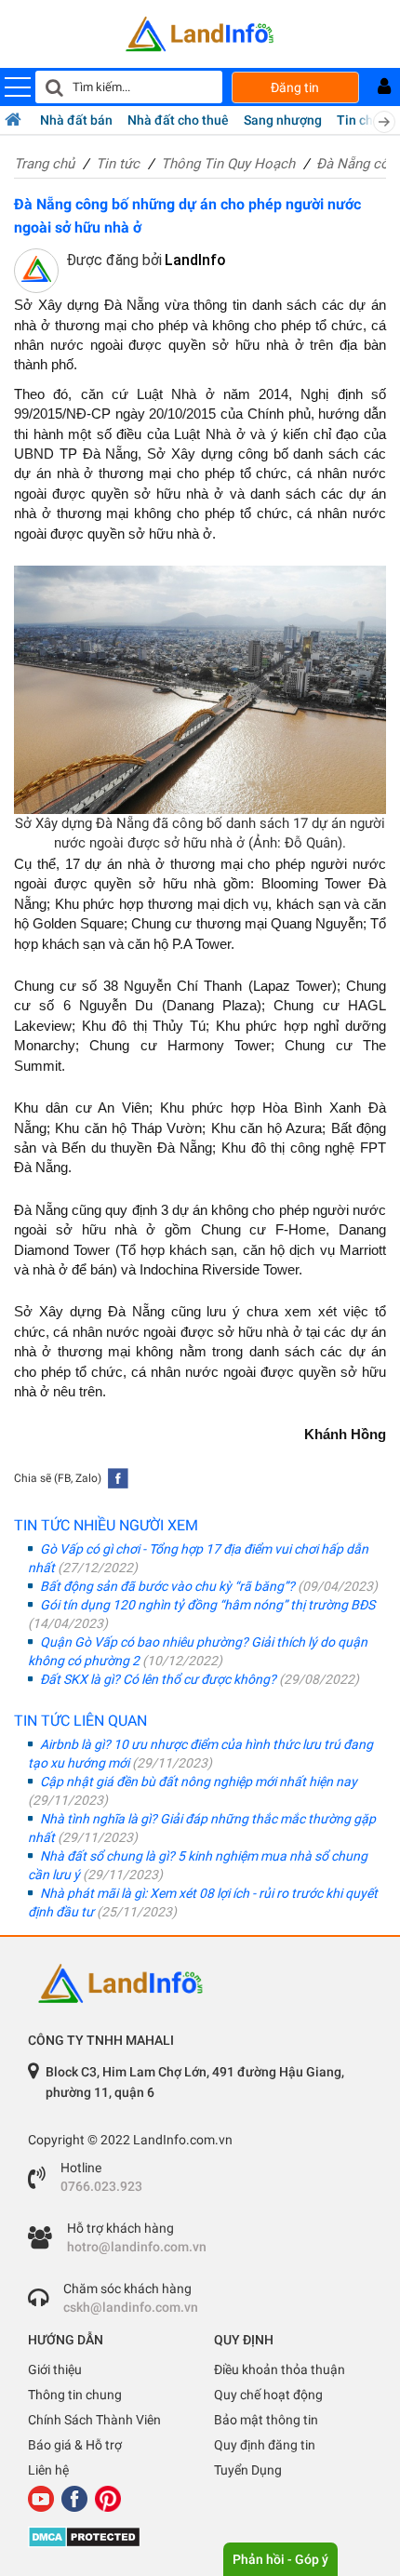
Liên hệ (48, 2470)
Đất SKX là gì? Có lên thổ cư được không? (198, 1679)
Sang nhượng (283, 120)
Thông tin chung (75, 2395)
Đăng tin (295, 87)
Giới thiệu (55, 2369)
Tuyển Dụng (248, 2470)
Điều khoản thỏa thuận (280, 2369)
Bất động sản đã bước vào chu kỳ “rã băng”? (207, 1586)
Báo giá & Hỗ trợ (75, 2445)
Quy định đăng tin (265, 2445)
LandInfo (195, 260)
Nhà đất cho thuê (178, 120)
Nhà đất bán (76, 120)
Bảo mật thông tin (266, 2420)
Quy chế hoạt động (268, 2395)
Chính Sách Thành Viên (94, 2420)
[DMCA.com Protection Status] (200, 2537)
